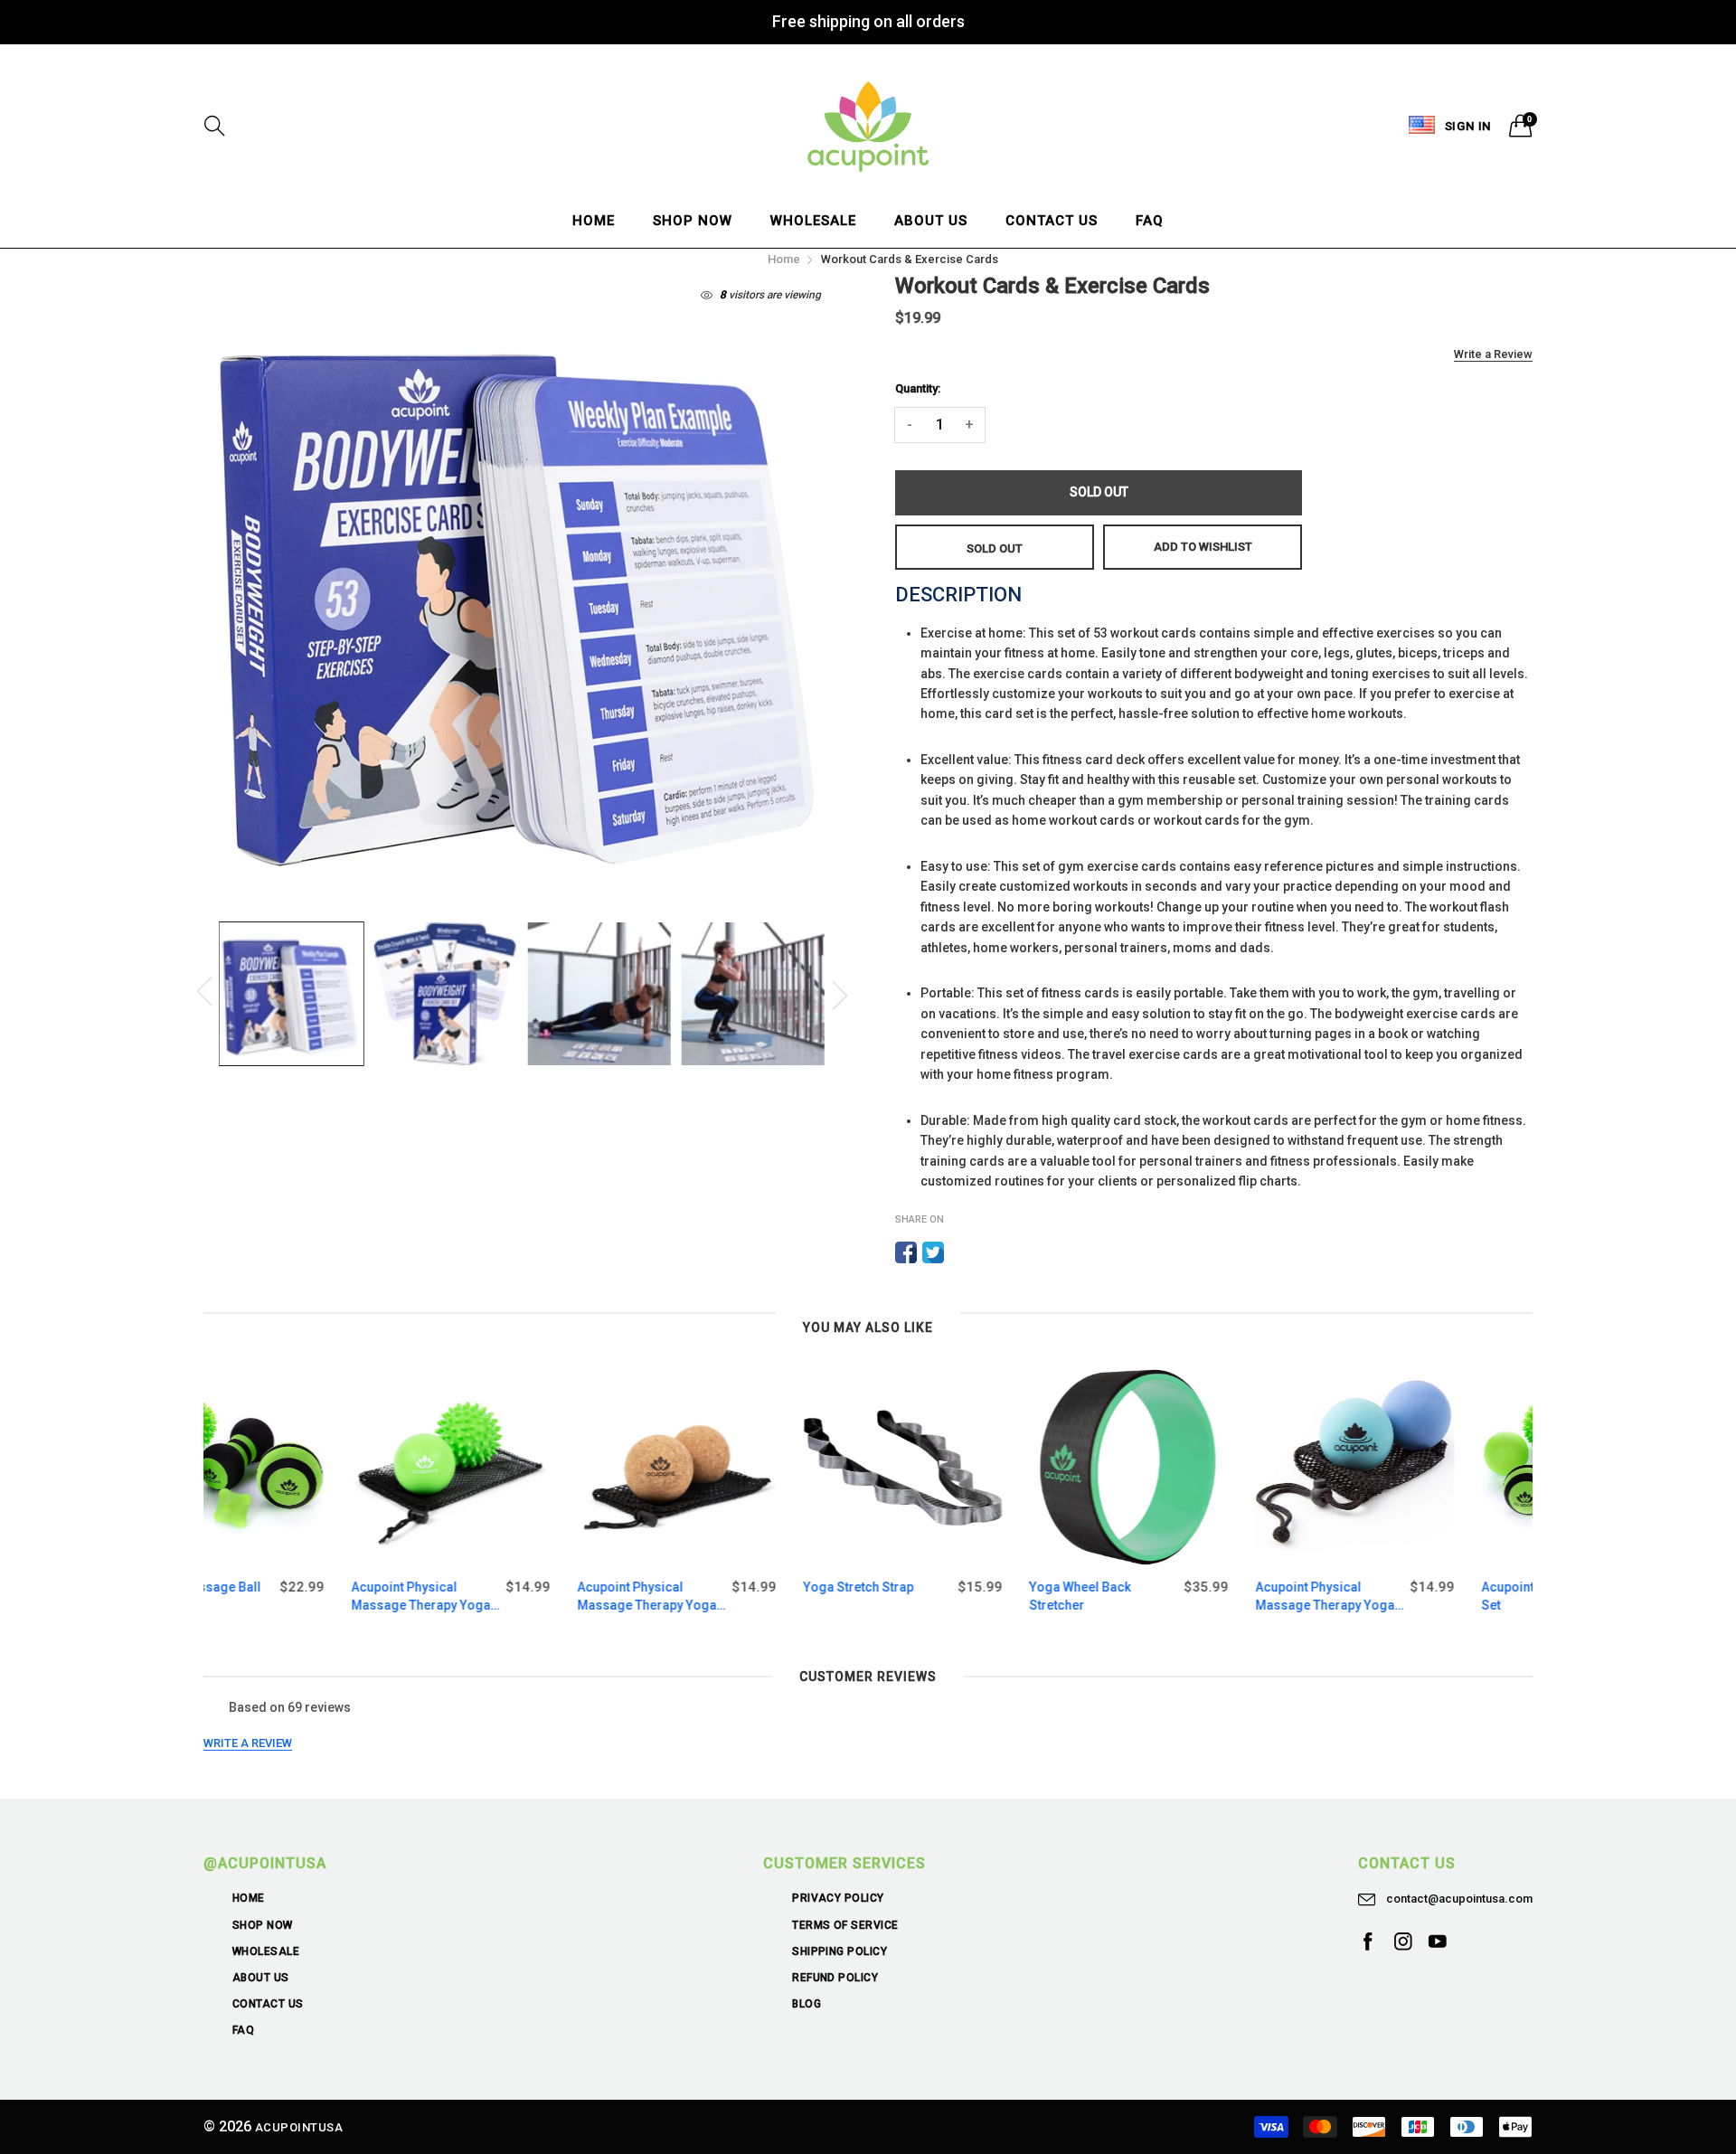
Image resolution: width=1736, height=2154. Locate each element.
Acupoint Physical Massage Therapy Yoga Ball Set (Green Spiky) (273, 1597)
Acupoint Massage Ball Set (1401, 1596)
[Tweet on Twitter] (933, 1252)
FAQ (1150, 221)
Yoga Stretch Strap (711, 1587)
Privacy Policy (838, 1898)
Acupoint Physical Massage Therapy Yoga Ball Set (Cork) (499, 1597)
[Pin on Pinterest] (960, 1252)
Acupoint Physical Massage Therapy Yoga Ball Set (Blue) (1177, 1597)
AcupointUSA (299, 2127)
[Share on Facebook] (906, 1252)
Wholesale (813, 221)
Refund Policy (835, 1978)
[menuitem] (594, 221)
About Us (931, 221)
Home (594, 221)
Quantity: (918, 388)
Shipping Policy (840, 1951)
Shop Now (693, 221)
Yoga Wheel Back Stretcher (932, 1596)
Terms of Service (845, 1925)
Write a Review (1493, 354)
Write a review (248, 1743)
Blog (807, 2004)
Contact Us (1052, 221)
